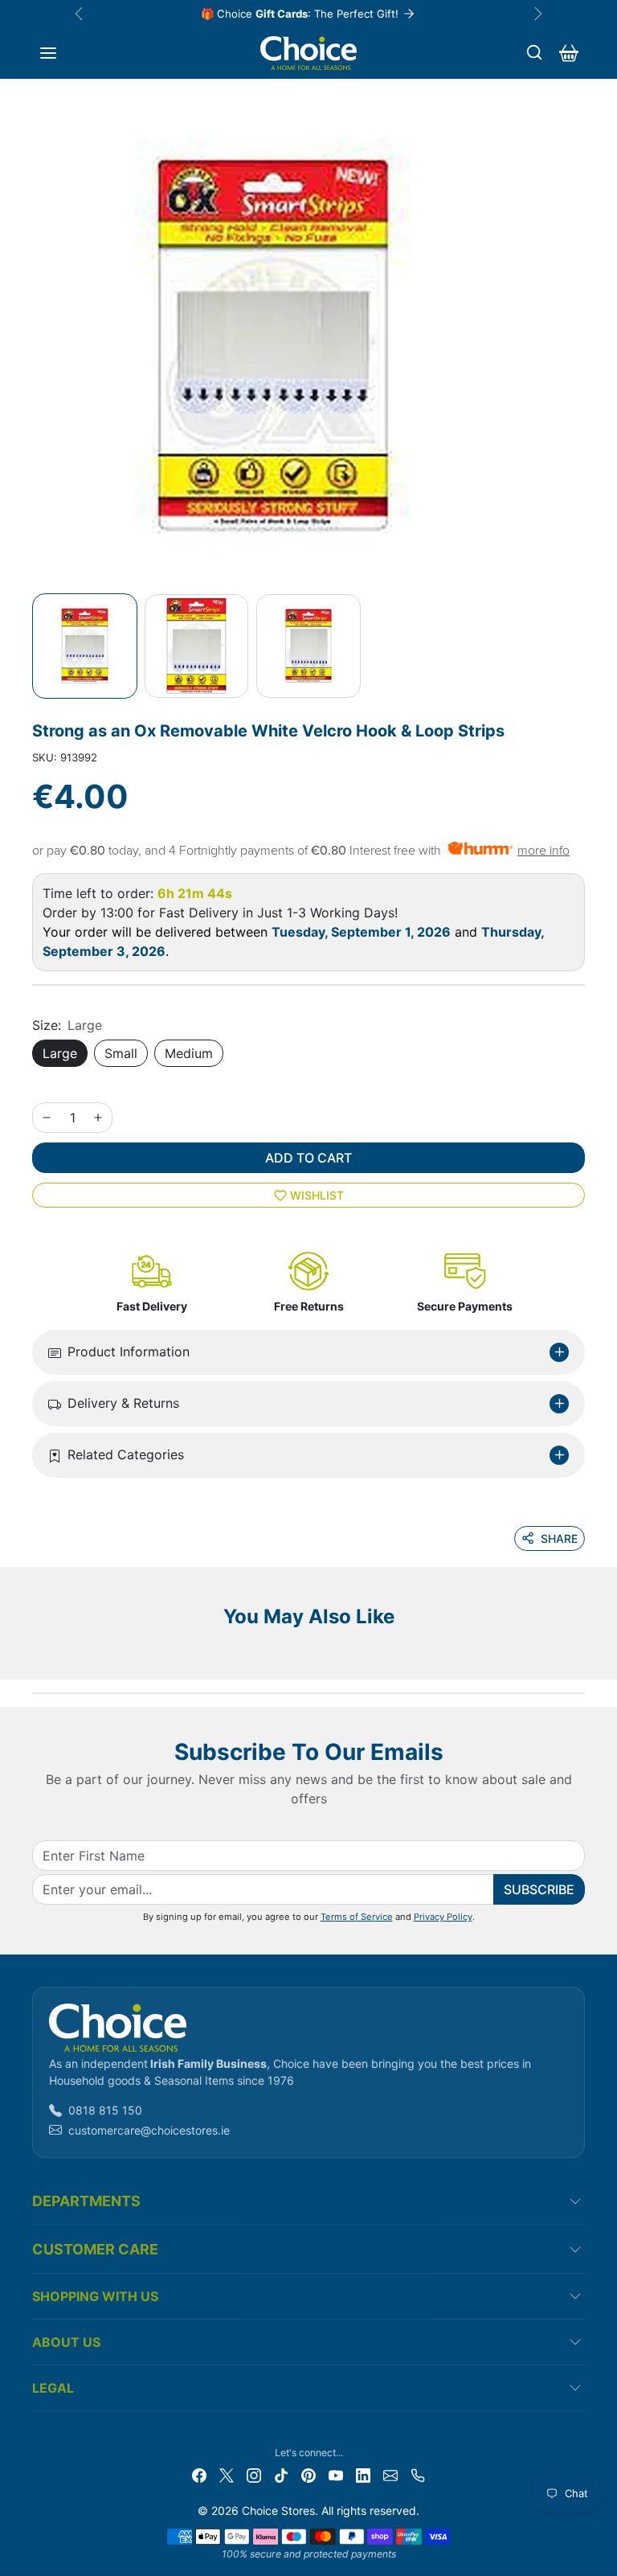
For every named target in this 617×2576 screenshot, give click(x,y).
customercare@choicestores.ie (149, 2130)
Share (559, 1538)
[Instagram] (254, 2473)
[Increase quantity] (98, 1118)
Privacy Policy (443, 1917)
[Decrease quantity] (47, 1118)
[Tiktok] (281, 2473)
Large (60, 1053)
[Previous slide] (37, 1655)
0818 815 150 (105, 2110)
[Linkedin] (363, 2473)
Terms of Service (357, 1917)
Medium (189, 1053)
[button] (48, 53)
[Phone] (418, 2473)
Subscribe (539, 1889)
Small (121, 1053)
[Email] (390, 2473)
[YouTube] (336, 2473)
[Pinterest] (308, 2473)
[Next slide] (580, 1655)
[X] (227, 2473)
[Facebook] (199, 2473)
